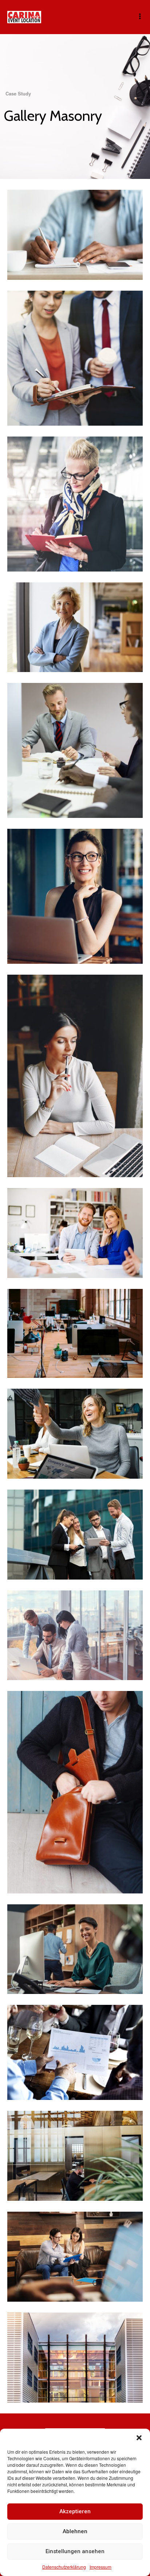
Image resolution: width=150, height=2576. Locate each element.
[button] (139, 2438)
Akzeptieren (75, 2511)
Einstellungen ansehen (75, 2551)
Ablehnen (75, 2531)
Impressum (100, 2567)
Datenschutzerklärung (64, 2567)
